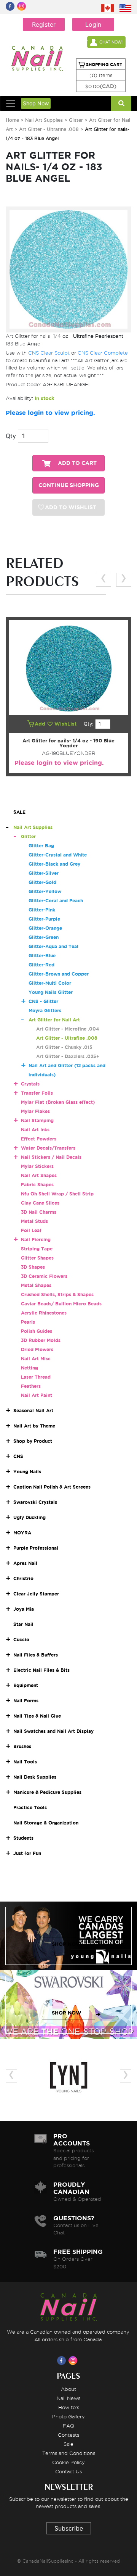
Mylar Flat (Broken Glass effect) (58, 1102)
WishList (66, 724)
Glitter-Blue (42, 956)
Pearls (28, 1322)
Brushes (22, 1746)
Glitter (76, 120)
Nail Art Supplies (44, 120)
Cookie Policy (68, 2462)
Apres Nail (25, 1563)
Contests (68, 2435)
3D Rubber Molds (41, 1340)
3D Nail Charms (39, 1212)
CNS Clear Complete (103, 353)
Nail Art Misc (36, 1359)
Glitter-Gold (42, 882)
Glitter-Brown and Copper (59, 974)
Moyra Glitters (45, 1011)
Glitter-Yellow (45, 891)
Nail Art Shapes (39, 1175)
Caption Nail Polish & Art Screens (52, 1487)
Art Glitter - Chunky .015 (64, 1047)
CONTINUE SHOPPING (69, 485)
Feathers (31, 1386)
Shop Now (36, 103)
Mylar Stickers (37, 1166)
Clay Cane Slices (40, 1203)
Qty (11, 436)
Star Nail (23, 1624)
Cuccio (21, 1640)
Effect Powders (39, 1139)
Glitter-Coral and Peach (56, 901)
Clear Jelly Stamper (36, 1594)
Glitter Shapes (37, 1258)
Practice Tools (30, 1807)
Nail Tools (25, 1762)
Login (93, 24)
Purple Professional (36, 1548)
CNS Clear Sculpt (49, 353)
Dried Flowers (37, 1349)
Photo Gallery (68, 2416)
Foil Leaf (31, 1230)
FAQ (68, 2426)
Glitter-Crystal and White (58, 855)
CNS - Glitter (43, 1001)
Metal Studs (34, 1221)
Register (44, 24)
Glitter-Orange (45, 928)
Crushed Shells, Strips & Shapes (57, 1294)
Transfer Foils (37, 1093)
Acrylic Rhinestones (44, 1313)
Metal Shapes (36, 1285)
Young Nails (27, 1472)
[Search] (121, 103)
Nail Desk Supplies (35, 1777)
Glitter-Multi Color (50, 983)
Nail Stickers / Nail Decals (51, 1157)
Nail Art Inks (35, 1130)
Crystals (30, 1084)
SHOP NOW (67, 1944)
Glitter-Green (44, 937)
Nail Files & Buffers (36, 1655)
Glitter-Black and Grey (54, 864)
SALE (19, 812)
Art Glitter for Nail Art (54, 1020)
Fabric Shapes (37, 1185)
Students (23, 1838)
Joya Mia (24, 1609)
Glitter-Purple (44, 919)
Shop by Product (33, 1441)
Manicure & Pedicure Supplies (47, 1792)
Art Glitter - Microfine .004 (68, 1029)
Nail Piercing (36, 1240)
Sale (68, 2444)
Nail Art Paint (37, 1395)
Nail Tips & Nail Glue (37, 1716)
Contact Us (68, 2471)
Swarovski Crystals (35, 1502)
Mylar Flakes (35, 1111)
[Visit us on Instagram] (74, 2360)
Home (12, 120)
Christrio (23, 1578)
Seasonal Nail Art (33, 1411)
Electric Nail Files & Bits (41, 1670)
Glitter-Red (41, 965)
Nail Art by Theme (34, 1426)
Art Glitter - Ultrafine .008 (49, 129)
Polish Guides (37, 1331)
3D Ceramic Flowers (44, 1276)
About (68, 2389)
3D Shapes (33, 1267)
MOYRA (22, 1533)
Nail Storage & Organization (46, 1823)
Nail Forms (26, 1701)
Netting (29, 1368)
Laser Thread (36, 1377)
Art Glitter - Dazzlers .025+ (68, 1056)
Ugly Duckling (29, 1517)
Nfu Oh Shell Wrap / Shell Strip (57, 1194)
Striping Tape (37, 1249)
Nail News (68, 2398)
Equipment (26, 1685)
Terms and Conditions (69, 2453)
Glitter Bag (41, 846)
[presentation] (104, 580)
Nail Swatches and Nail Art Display (53, 1731)
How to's (69, 2407)
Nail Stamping (37, 1120)
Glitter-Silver (44, 873)
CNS (18, 1456)
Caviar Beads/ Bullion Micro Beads (61, 1304)
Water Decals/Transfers (48, 1148)
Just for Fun (27, 1853)
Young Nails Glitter (51, 992)
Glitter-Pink (42, 910)
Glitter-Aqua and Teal (53, 946)
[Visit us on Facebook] (63, 2360)
